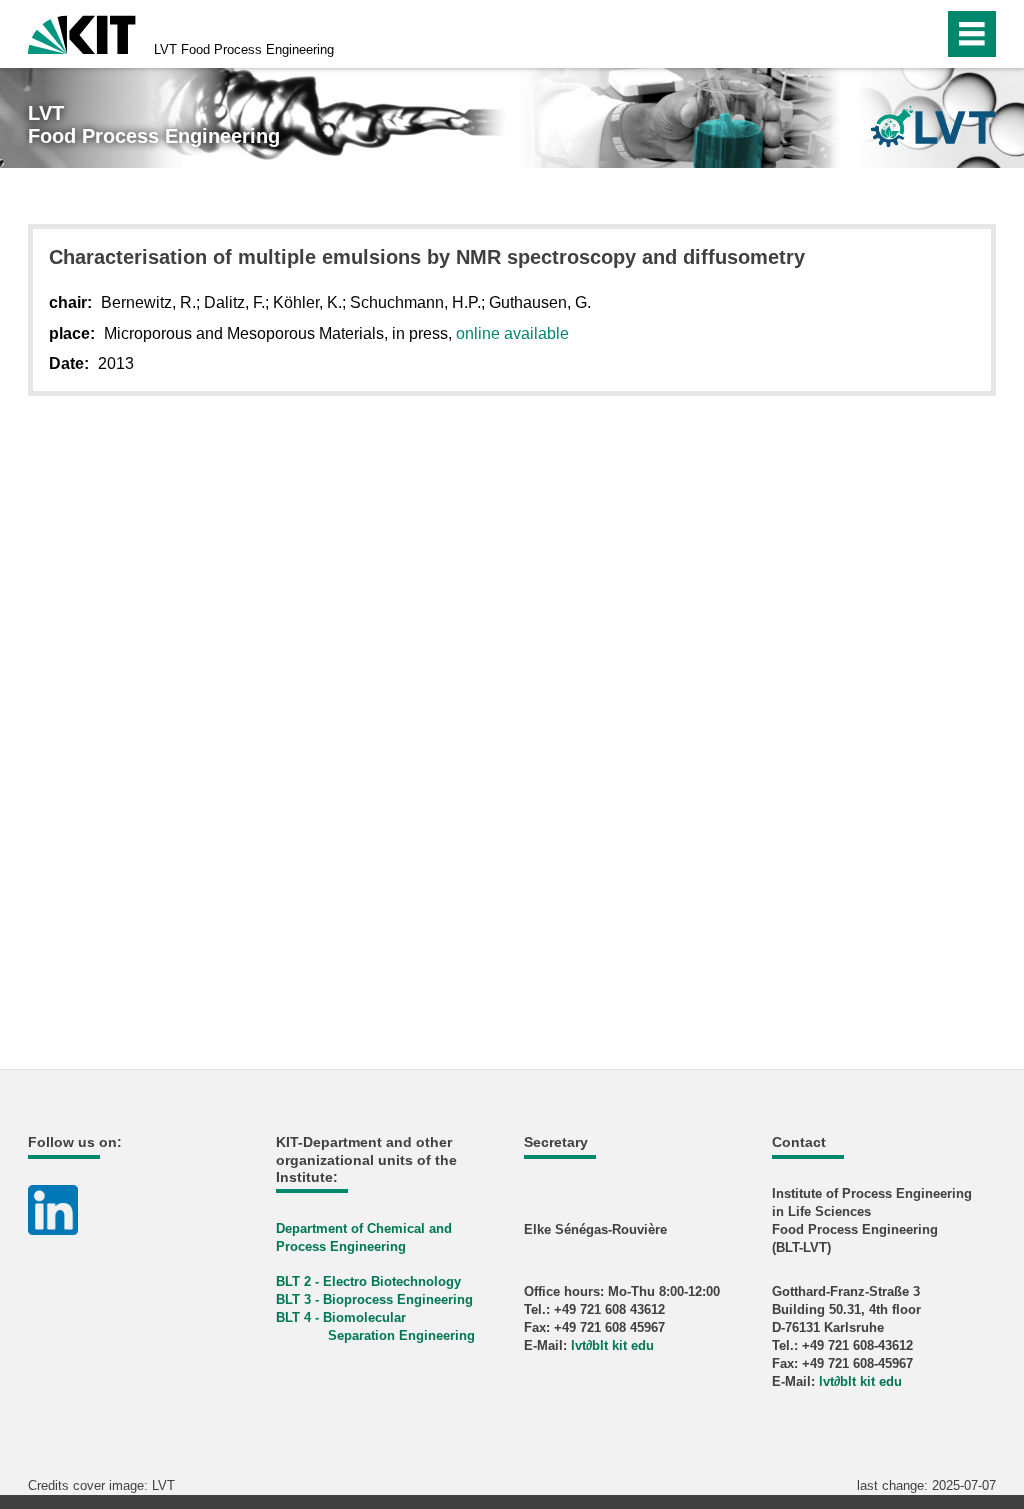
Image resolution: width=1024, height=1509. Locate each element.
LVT (244, 49)
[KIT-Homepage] (82, 32)
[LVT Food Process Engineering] (933, 126)
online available (512, 333)
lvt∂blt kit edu (612, 1345)
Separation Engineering (401, 1335)
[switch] (885, 34)
